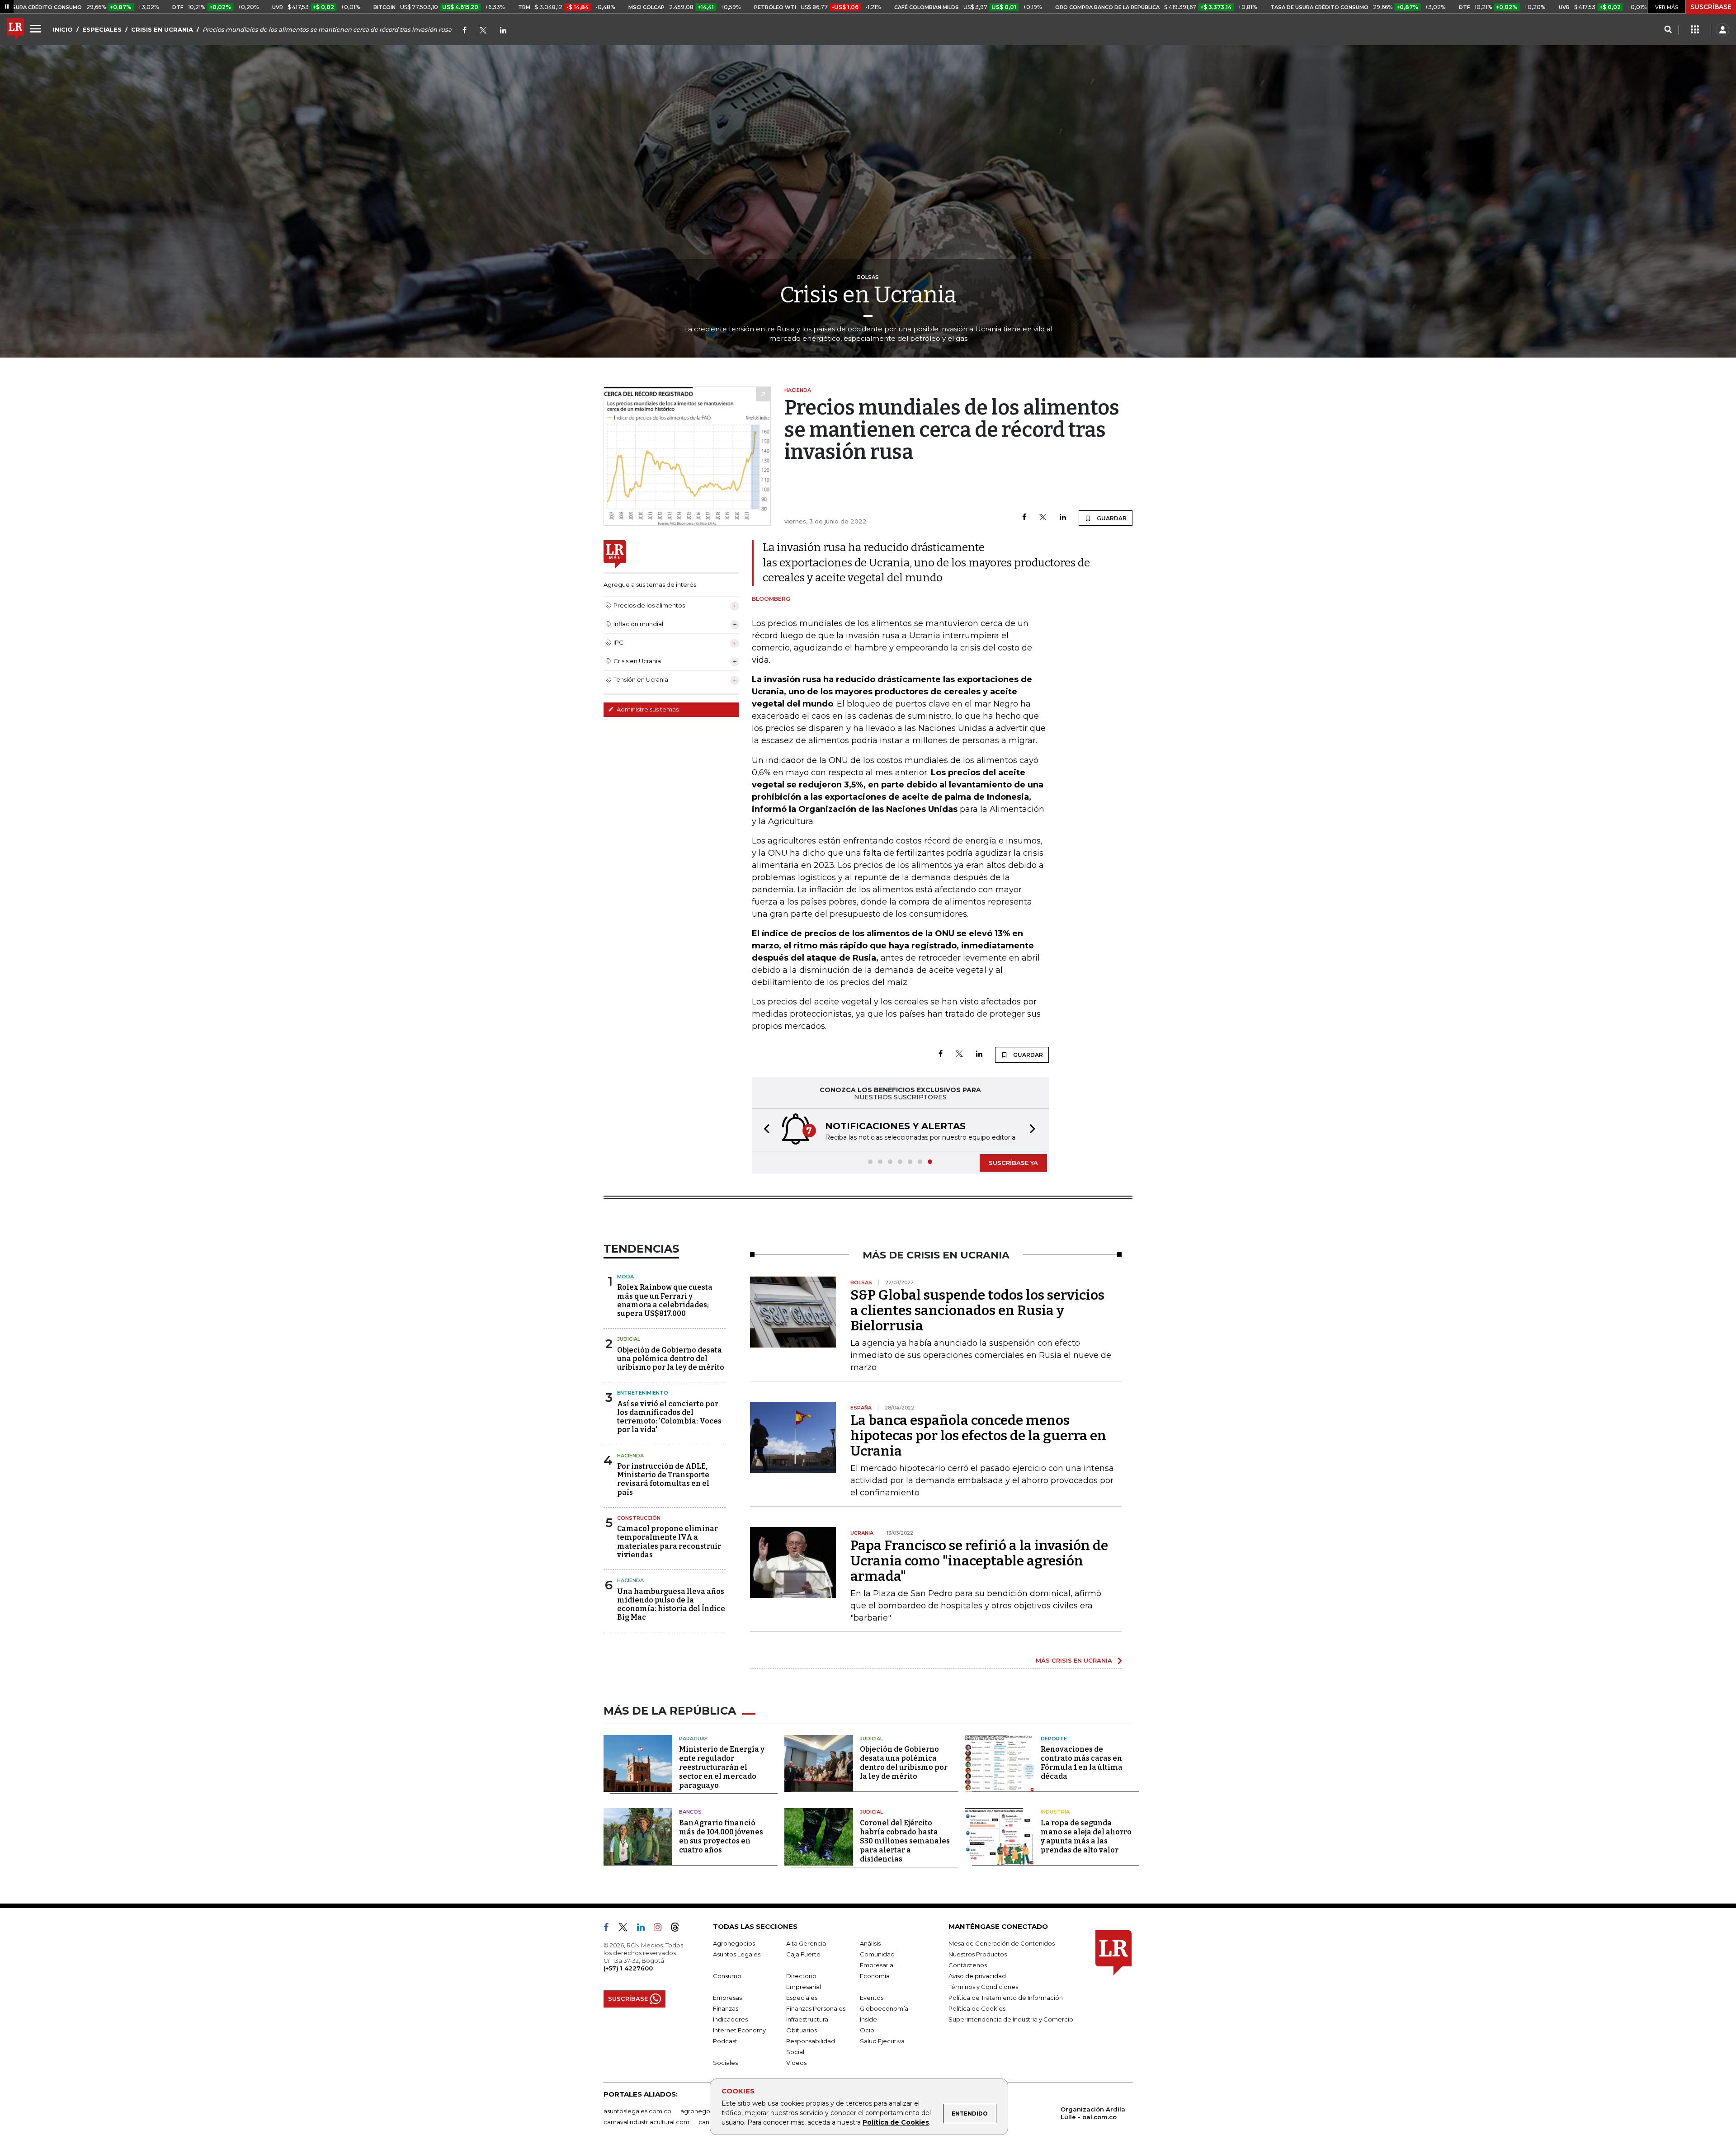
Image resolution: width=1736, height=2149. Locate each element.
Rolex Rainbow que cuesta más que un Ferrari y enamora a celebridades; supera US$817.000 (665, 1300)
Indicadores (730, 2019)
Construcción (639, 1518)
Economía (875, 1976)
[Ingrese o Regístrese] (1722, 30)
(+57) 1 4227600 (628, 1968)
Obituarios (802, 2030)
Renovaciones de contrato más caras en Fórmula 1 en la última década (1082, 1763)
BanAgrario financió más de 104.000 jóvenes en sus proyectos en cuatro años (721, 1836)
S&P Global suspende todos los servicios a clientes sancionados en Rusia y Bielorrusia (977, 1310)
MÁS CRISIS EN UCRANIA (1074, 1660)
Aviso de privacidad (977, 1976)
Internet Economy (739, 2030)
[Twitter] (483, 31)
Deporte (1054, 1739)
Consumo (727, 1976)
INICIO (63, 29)
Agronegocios (734, 1943)
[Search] (1668, 30)
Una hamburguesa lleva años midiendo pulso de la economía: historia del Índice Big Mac (671, 1605)
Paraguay (693, 1739)
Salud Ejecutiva (882, 2041)
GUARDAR (1111, 518)
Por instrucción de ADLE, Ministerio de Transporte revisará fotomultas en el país (663, 1479)
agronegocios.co (706, 2111)
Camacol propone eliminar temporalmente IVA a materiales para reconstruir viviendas (669, 1542)
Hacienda (630, 1456)
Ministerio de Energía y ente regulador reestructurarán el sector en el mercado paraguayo (722, 1767)
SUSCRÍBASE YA (1013, 1163)
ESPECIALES (102, 29)
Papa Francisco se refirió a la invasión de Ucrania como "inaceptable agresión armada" (979, 1561)
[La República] (15, 30)
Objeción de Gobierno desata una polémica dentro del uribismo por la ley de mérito (671, 1359)
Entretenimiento (643, 1393)
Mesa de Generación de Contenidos (1002, 1943)
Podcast (725, 2041)
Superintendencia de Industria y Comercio (1011, 2019)
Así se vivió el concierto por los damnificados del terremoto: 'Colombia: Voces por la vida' (669, 1417)
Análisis (870, 1943)
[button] (764, 1130)
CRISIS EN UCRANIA (162, 29)
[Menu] (37, 28)
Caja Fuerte (803, 1954)
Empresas (727, 1998)
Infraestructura (807, 2019)
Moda (625, 1277)
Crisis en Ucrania (868, 295)
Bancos (690, 1812)
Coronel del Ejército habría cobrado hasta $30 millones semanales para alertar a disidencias (905, 1841)
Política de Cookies (896, 2122)
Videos (796, 2063)
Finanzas (726, 2008)
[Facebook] (465, 31)
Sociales (725, 2063)
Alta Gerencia (806, 1943)
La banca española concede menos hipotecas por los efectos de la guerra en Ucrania (978, 1436)
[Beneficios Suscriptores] (1695, 30)
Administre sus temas (647, 709)
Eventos (872, 1998)
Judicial (629, 1339)
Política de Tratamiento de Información (1006, 1998)
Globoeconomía (884, 2008)
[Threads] (679, 1929)
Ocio (867, 2030)
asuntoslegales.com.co (637, 2111)
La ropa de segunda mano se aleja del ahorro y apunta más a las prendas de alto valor (1086, 1836)
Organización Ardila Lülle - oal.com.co (1093, 2113)
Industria (1055, 1812)
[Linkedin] (1063, 518)
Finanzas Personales (816, 2008)
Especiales (802, 1998)
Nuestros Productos (978, 1954)
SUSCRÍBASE (1711, 7)
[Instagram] (661, 1929)
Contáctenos (968, 1965)
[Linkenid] (503, 31)
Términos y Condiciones (983, 1987)
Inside (868, 2019)
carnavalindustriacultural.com (646, 2122)
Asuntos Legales (737, 1954)
